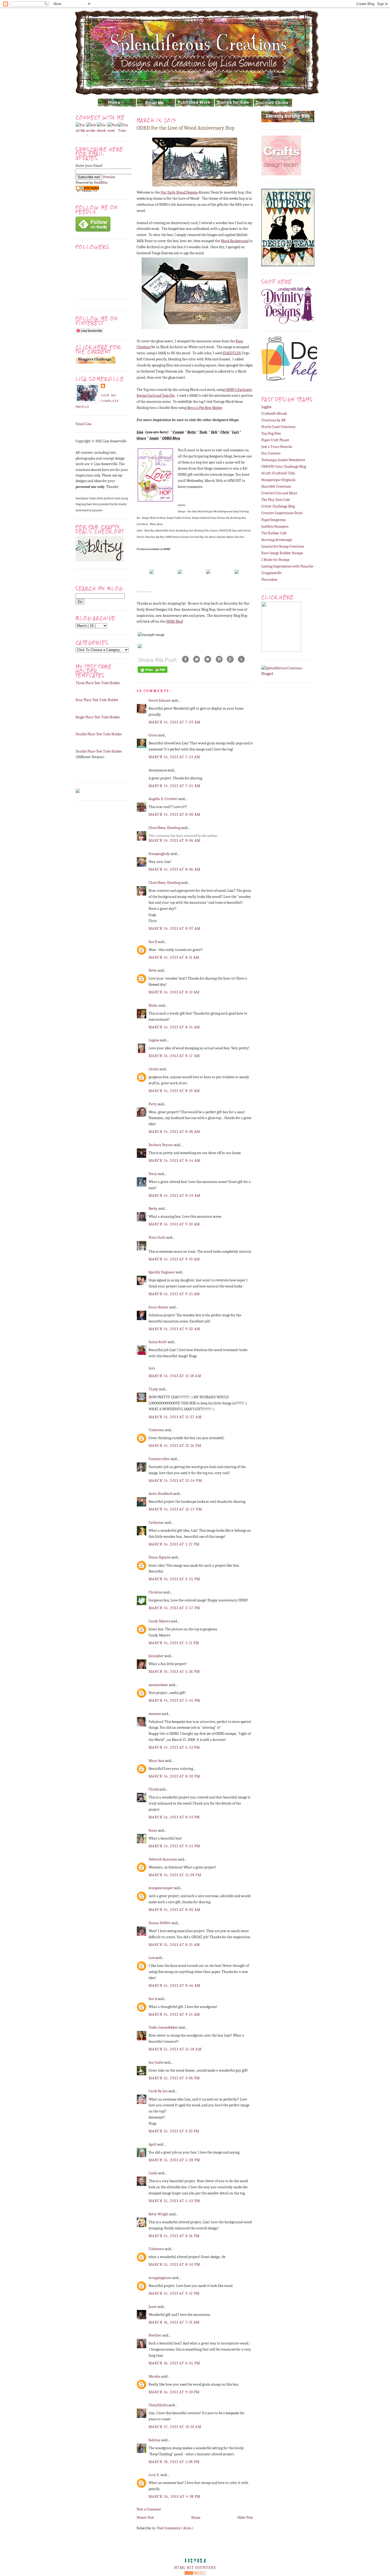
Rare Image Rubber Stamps (282, 553)
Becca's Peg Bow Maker (205, 408)
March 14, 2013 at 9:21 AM (174, 1294)
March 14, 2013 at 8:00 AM (175, 815)
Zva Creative (271, 453)
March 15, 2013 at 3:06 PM (174, 2078)
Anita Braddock (161, 1494)
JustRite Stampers (275, 527)
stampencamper (161, 1888)
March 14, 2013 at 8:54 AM (175, 1161)
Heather (155, 2335)
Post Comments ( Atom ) (175, 2528)
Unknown (157, 1430)
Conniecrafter (160, 1459)
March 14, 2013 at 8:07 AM (175, 929)
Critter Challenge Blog (278, 506)
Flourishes (269, 580)
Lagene (154, 1040)
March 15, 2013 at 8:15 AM (174, 1945)
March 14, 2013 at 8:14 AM (174, 1027)
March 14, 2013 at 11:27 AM (175, 1417)
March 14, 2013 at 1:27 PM (174, 1544)
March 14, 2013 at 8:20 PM (174, 1776)
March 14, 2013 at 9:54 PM (174, 1846)
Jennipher (157, 1656)
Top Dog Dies (271, 433)
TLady (154, 1389)
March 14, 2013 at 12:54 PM (175, 1481)
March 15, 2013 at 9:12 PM (174, 2293)
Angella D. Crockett (164, 799)
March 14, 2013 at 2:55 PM (174, 1579)
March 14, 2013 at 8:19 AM (174, 1091)
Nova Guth (157, 1237)
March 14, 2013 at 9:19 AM (174, 1259)
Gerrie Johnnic (160, 700)
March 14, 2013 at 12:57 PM (175, 1509)
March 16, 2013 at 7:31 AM (174, 2322)
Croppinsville (271, 573)
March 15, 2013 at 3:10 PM (174, 2131)
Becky (153, 1209)
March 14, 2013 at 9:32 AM (174, 1329)
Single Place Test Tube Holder (98, 717)
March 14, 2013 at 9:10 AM (174, 1224)
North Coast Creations (278, 427)
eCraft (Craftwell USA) (278, 473)
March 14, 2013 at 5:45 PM (174, 1700)
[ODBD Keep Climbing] (151, 574)
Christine (156, 1592)
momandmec (159, 1685)
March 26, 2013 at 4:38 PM (175, 2497)
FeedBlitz (101, 183)
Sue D (153, 942)
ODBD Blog (174, 621)
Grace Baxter (159, 1307)
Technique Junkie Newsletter (283, 460)
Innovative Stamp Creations (283, 546)
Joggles (266, 407)
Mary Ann (157, 1761)
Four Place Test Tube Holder (97, 700)
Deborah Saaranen (163, 1859)
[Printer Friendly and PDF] (153, 673)
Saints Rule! (158, 1342)
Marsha (155, 2376)
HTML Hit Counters (195, 2568)
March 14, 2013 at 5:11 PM (174, 1643)
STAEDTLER (232, 353)
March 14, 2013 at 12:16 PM (175, 1446)
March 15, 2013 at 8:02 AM (175, 1910)
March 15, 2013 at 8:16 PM (174, 2236)
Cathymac (157, 1523)
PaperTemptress (273, 520)
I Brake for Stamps (275, 560)
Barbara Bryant (161, 1145)
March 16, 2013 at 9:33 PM (174, 2392)
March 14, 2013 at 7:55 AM (175, 786)
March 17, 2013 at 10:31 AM (175, 2427)
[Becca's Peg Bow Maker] (208, 574)
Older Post (245, 2518)
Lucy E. (155, 2475)
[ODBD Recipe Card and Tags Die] (237, 574)
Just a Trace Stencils (277, 447)
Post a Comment (149, 2509)
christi (154, 1069)
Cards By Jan (159, 2091)
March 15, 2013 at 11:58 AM (175, 2049)
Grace (153, 735)
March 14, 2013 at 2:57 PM (174, 1608)
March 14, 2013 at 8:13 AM (174, 992)
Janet (153, 2307)
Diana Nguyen (160, 1557)
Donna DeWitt (160, 1923)
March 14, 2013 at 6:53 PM (174, 1747)
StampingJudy (160, 854)
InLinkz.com (144, 591)
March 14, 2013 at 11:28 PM (175, 1875)
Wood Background (235, 241)
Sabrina (155, 2440)
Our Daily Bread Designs (179, 192)
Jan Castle (156, 2062)
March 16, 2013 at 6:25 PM (174, 2363)
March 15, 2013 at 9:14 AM (174, 2014)
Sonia (153, 1830)
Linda (153, 2173)
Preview (109, 177)
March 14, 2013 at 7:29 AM (175, 722)
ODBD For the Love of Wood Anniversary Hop (185, 128)
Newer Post (145, 2518)
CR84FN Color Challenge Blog (284, 467)
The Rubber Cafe (274, 533)
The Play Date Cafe (276, 500)
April (153, 2144)
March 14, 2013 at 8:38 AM (174, 1132)
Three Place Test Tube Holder (98, 683)
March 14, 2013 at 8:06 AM (175, 841)
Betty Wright (159, 2214)
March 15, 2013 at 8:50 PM (174, 2265)
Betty (153, 970)
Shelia (154, 1005)
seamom (155, 1714)
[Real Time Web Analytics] (195, 2574)
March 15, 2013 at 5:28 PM (174, 2160)
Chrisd (154, 1789)
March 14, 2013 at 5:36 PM (174, 1672)
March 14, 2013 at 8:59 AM (175, 1196)
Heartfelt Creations (276, 486)
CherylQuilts (159, 2405)
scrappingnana (160, 2278)
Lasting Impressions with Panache (287, 566)
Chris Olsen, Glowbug (165, 828)
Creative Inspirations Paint (282, 513)
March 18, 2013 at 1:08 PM (174, 2462)
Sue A (153, 1999)
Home (196, 2518)
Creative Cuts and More (279, 493)
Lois (152, 1958)
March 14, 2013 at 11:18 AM (175, 1376)
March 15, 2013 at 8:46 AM (175, 1986)
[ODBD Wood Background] (180, 574)
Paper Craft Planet (275, 440)
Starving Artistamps (277, 540)
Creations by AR (274, 420)
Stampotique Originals (278, 480)
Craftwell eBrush (274, 414)
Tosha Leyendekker (164, 2027)
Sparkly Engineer (162, 1272)
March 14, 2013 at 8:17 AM (174, 1056)
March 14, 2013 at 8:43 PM (174, 1817)
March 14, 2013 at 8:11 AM (174, 957)
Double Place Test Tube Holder (99, 734)
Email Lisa (84, 424)
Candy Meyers (160, 1621)
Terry (153, 1174)
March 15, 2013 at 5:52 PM (174, 2201)
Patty (153, 1104)
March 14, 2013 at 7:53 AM (174, 757)
